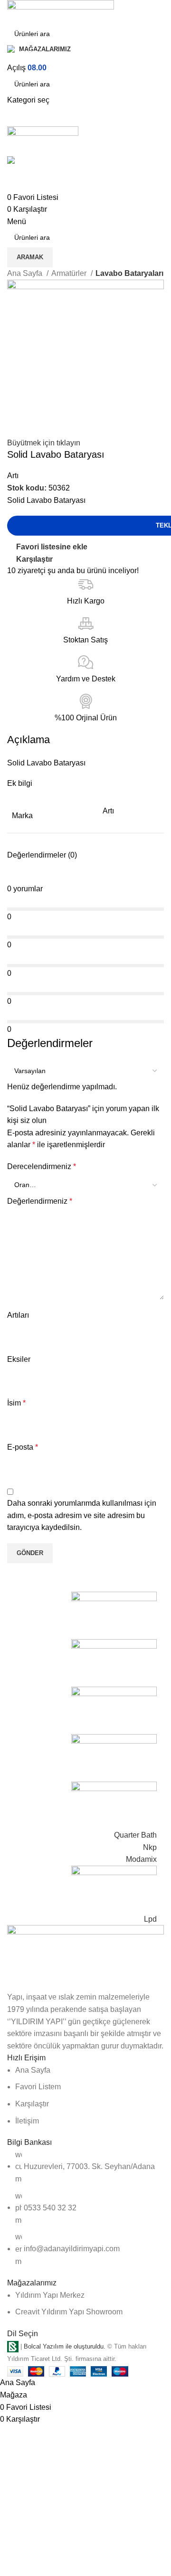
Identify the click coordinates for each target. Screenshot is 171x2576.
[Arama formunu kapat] (12, 12)
